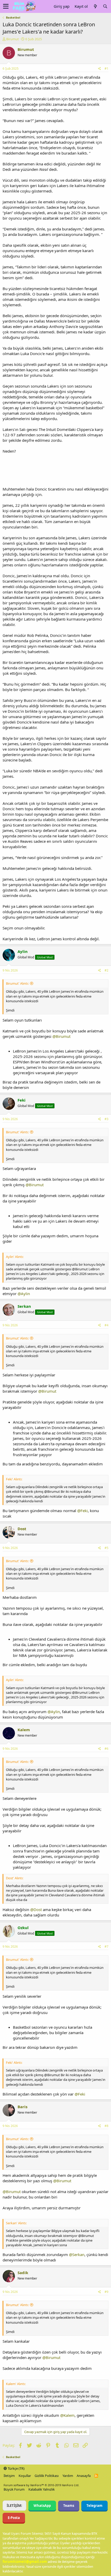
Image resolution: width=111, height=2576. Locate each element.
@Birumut (61, 1036)
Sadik (23, 2273)
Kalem (24, 1730)
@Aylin (24, 1294)
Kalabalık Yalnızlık (42, 2489)
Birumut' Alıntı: (17, 983)
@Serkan (77, 2254)
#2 (106, 970)
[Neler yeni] (95, 6)
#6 (106, 1749)
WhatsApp (42, 2506)
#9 (106, 2292)
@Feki (82, 1511)
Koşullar (25, 2476)
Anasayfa (84, 2476)
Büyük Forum (14, 2489)
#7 (106, 1947)
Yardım (68, 2476)
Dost (22, 1529)
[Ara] (105, 6)
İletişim (9, 2476)
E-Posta (14, 2518)
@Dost (36, 1909)
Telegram (94, 2506)
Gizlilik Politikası (47, 2476)
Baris (22, 2107)
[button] (6, 6)
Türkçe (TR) (16, 2468)
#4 (106, 1325)
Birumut (13, 39)
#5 (106, 1548)
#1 (106, 69)
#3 (106, 1119)
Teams (69, 2506)
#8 (106, 2126)
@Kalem (67, 2415)
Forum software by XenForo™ (41, 2485)
